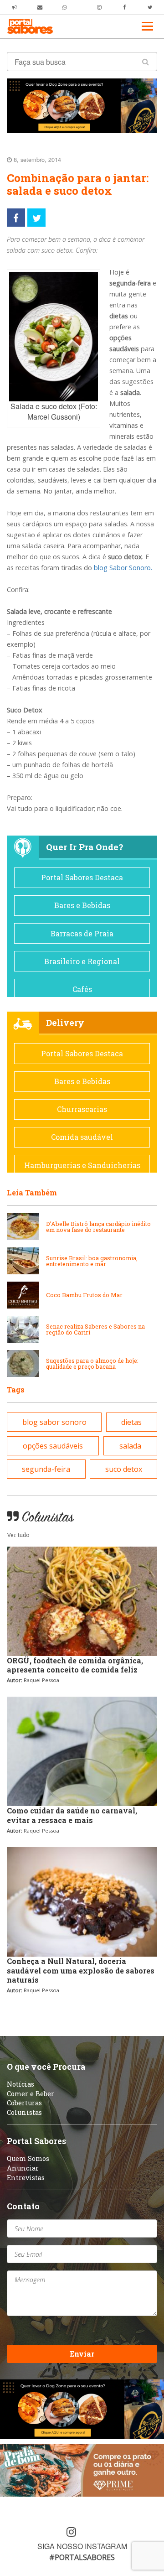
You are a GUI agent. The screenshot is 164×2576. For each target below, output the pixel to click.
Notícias (20, 2084)
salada (130, 1446)
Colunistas (24, 2112)
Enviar (82, 2354)
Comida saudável (82, 1137)
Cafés (82, 989)
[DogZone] (82, 105)
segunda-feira (46, 1469)
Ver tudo (18, 1535)
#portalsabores (82, 2557)
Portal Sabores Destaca (82, 877)
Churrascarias (82, 1109)
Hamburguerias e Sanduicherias (82, 1165)
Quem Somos (28, 2158)
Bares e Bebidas (82, 905)
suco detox (124, 1469)
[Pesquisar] (146, 62)
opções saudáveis (53, 1446)
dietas (131, 1422)
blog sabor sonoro (54, 1422)
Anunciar (23, 2168)
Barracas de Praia (82, 933)
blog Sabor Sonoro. (122, 568)
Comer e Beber (31, 2094)
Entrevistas (26, 2178)
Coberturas (24, 2103)
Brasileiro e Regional (82, 961)
